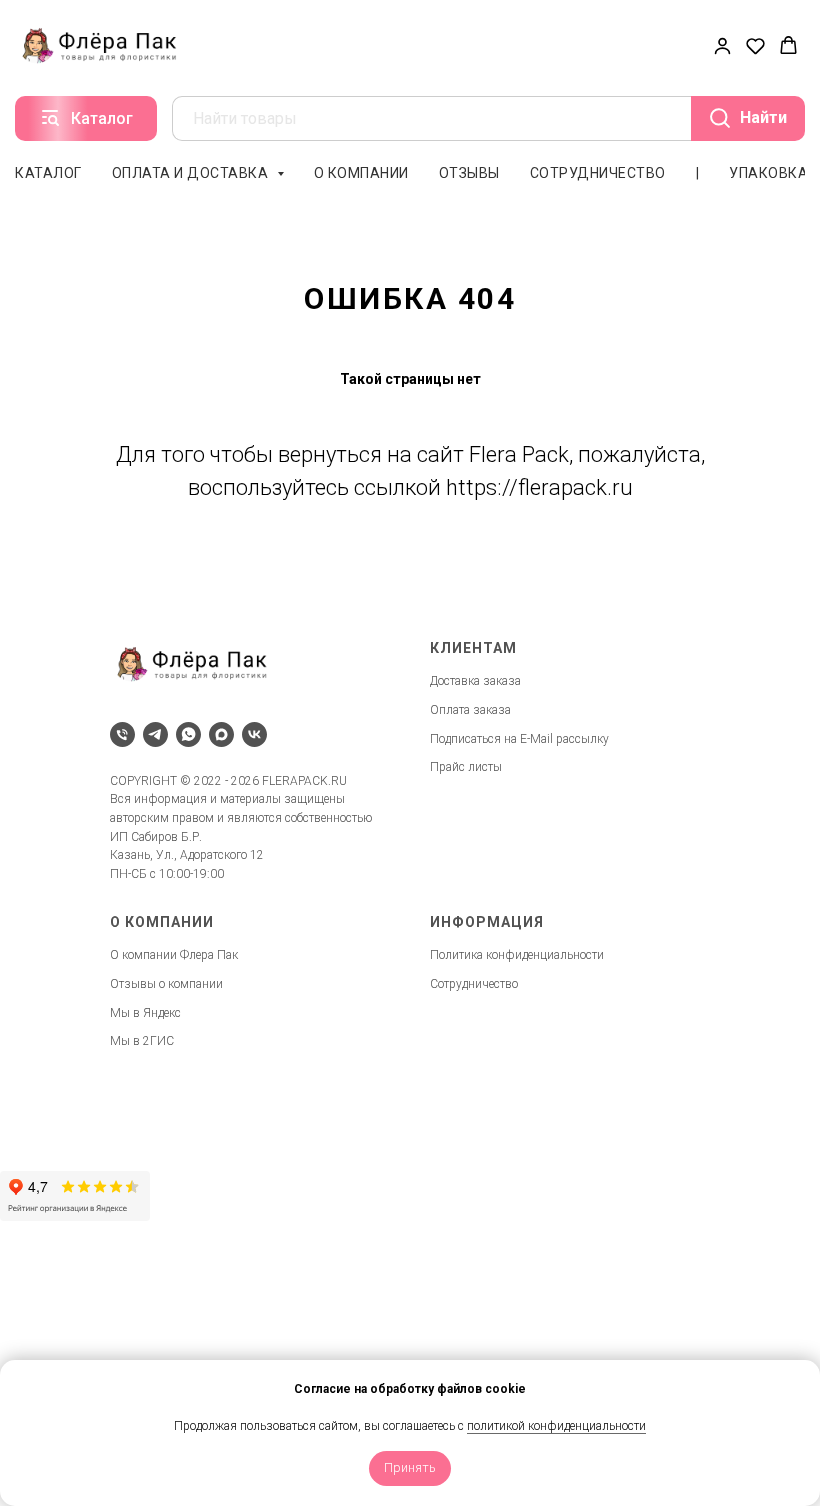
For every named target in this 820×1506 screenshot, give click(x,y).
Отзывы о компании (166, 984)
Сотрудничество (598, 173)
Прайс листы (466, 767)
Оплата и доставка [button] (192, 173)
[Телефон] (122, 734)
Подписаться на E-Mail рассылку (519, 739)
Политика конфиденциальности (517, 955)
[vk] (254, 734)
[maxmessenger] (221, 734)
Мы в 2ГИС (142, 1041)
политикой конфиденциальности (556, 1426)
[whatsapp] (188, 734)
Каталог (48, 173)
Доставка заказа (475, 681)
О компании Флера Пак (174, 955)
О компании (361, 173)
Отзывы (469, 173)
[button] (722, 45)
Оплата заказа (470, 710)
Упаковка (768, 173)
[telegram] (155, 734)
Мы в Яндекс (145, 1013)
